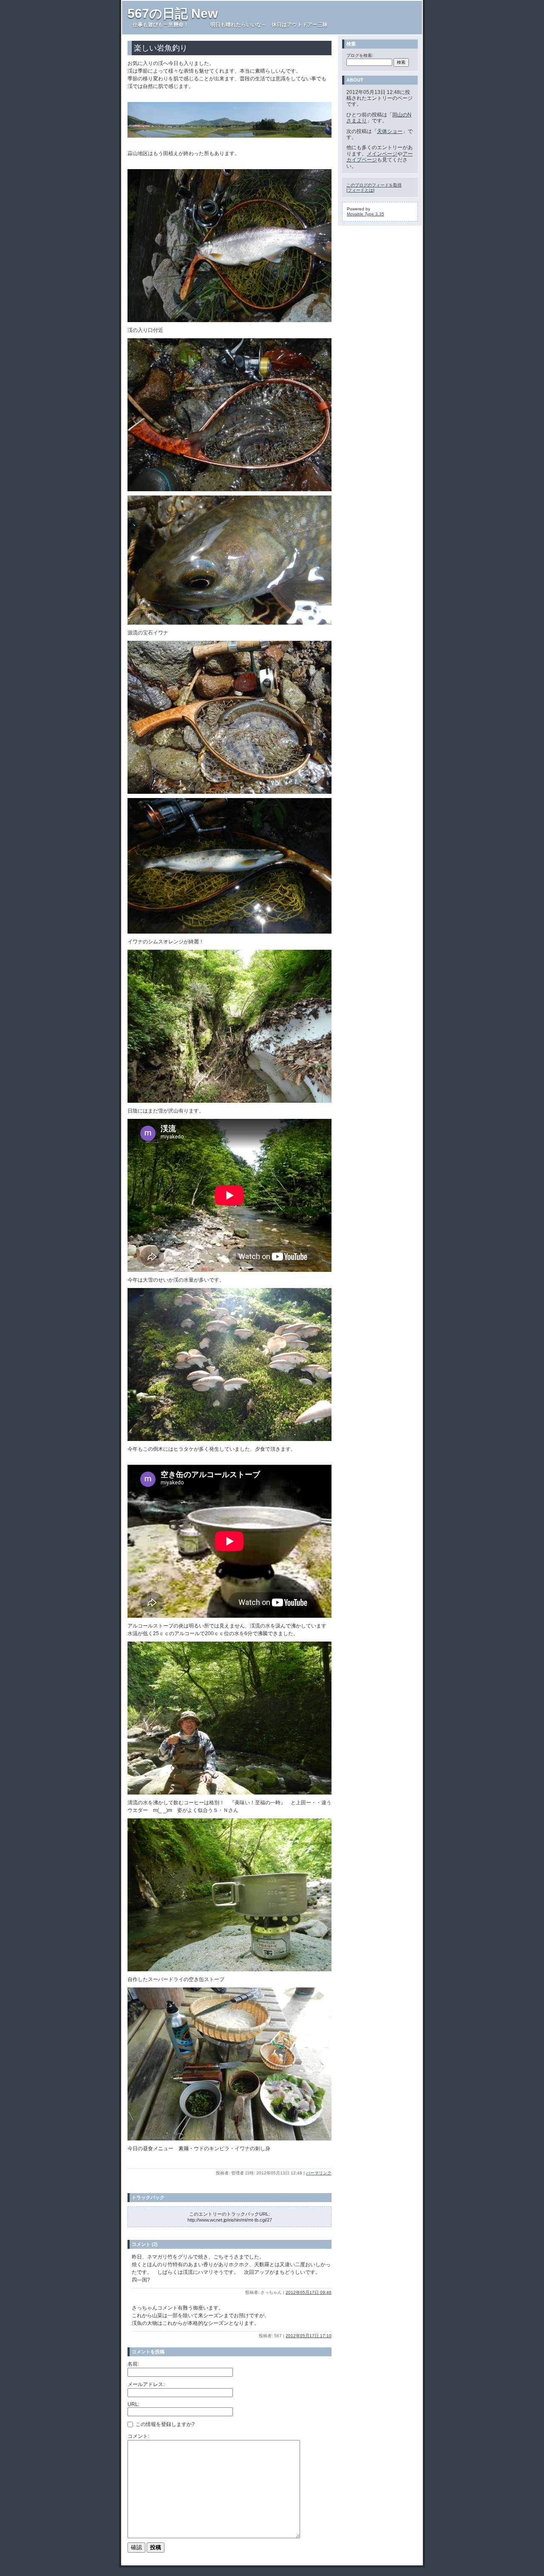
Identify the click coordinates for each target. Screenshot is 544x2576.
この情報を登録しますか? (164, 2424)
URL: (133, 2404)
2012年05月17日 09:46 (309, 2292)
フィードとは (360, 190)
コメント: (138, 2436)
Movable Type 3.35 (365, 214)
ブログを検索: (360, 55)
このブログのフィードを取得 (374, 185)
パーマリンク (319, 2173)
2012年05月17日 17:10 (309, 2336)
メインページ (382, 154)
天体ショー (390, 131)
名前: (133, 2364)
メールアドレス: (146, 2384)
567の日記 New (173, 13)
